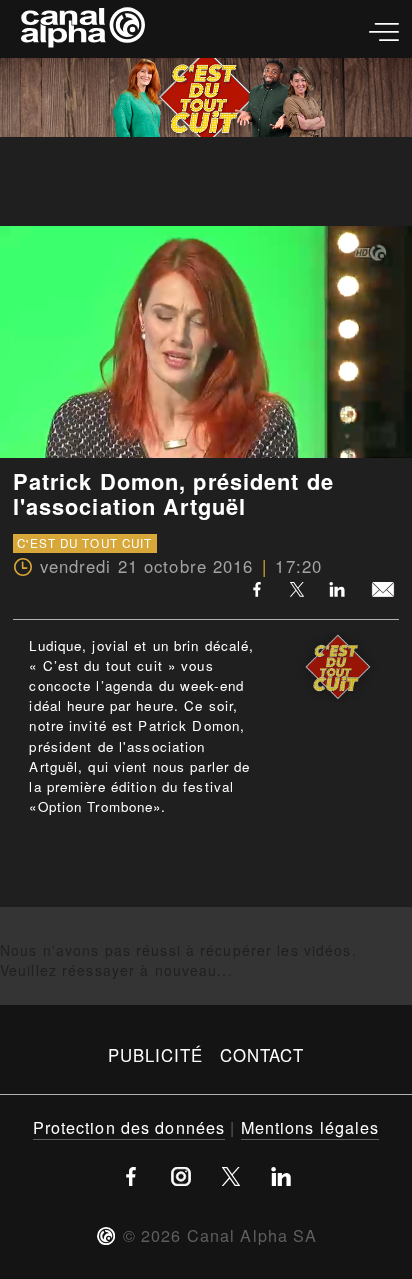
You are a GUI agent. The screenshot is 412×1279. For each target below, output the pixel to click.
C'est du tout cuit (84, 543)
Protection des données (129, 1127)
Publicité (156, 1055)
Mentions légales (310, 1127)
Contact (262, 1055)
